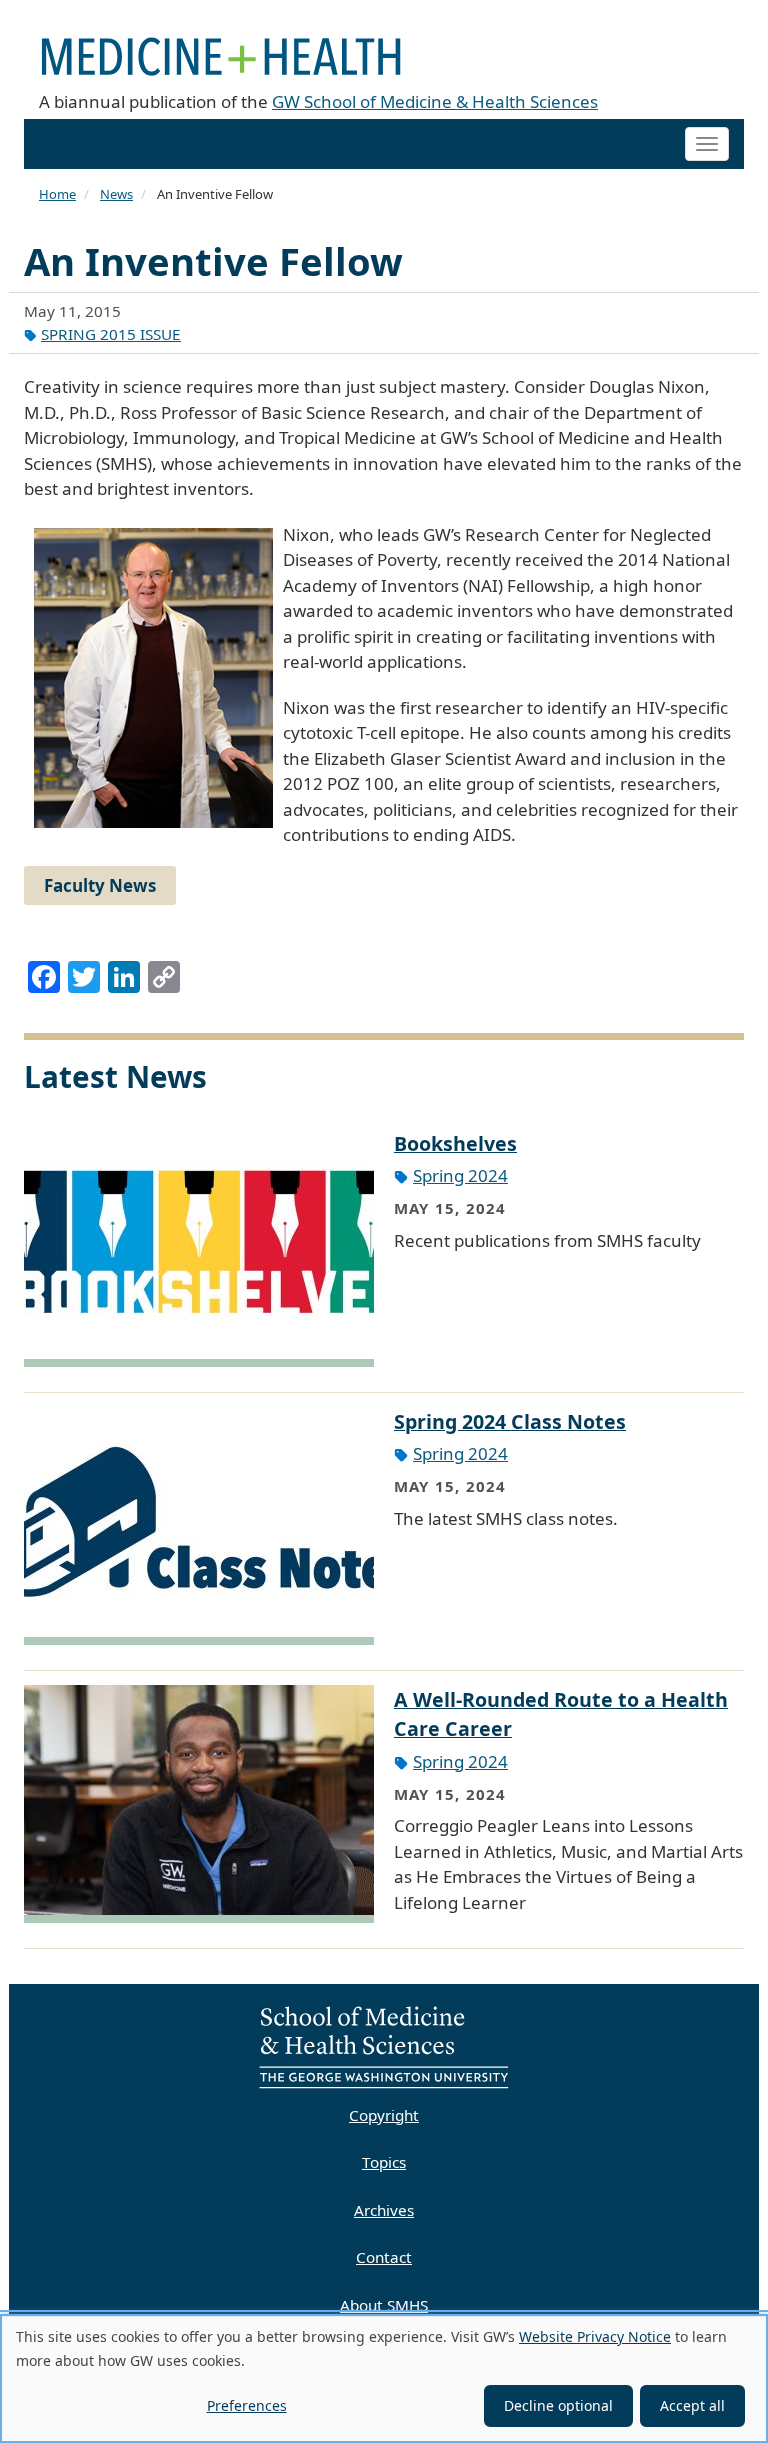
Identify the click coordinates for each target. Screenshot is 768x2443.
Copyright (384, 2115)
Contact (384, 2257)
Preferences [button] (247, 2405)
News (116, 194)
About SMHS (384, 2305)
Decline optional (558, 2405)
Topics (384, 2162)
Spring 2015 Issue (111, 334)
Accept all (692, 2405)
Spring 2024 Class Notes (510, 1421)
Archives (384, 2210)
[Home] (229, 44)
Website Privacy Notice (595, 2336)
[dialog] (384, 2378)
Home (57, 194)
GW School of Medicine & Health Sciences (435, 101)
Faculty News (100, 885)
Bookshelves (455, 1143)
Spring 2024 (460, 1175)
